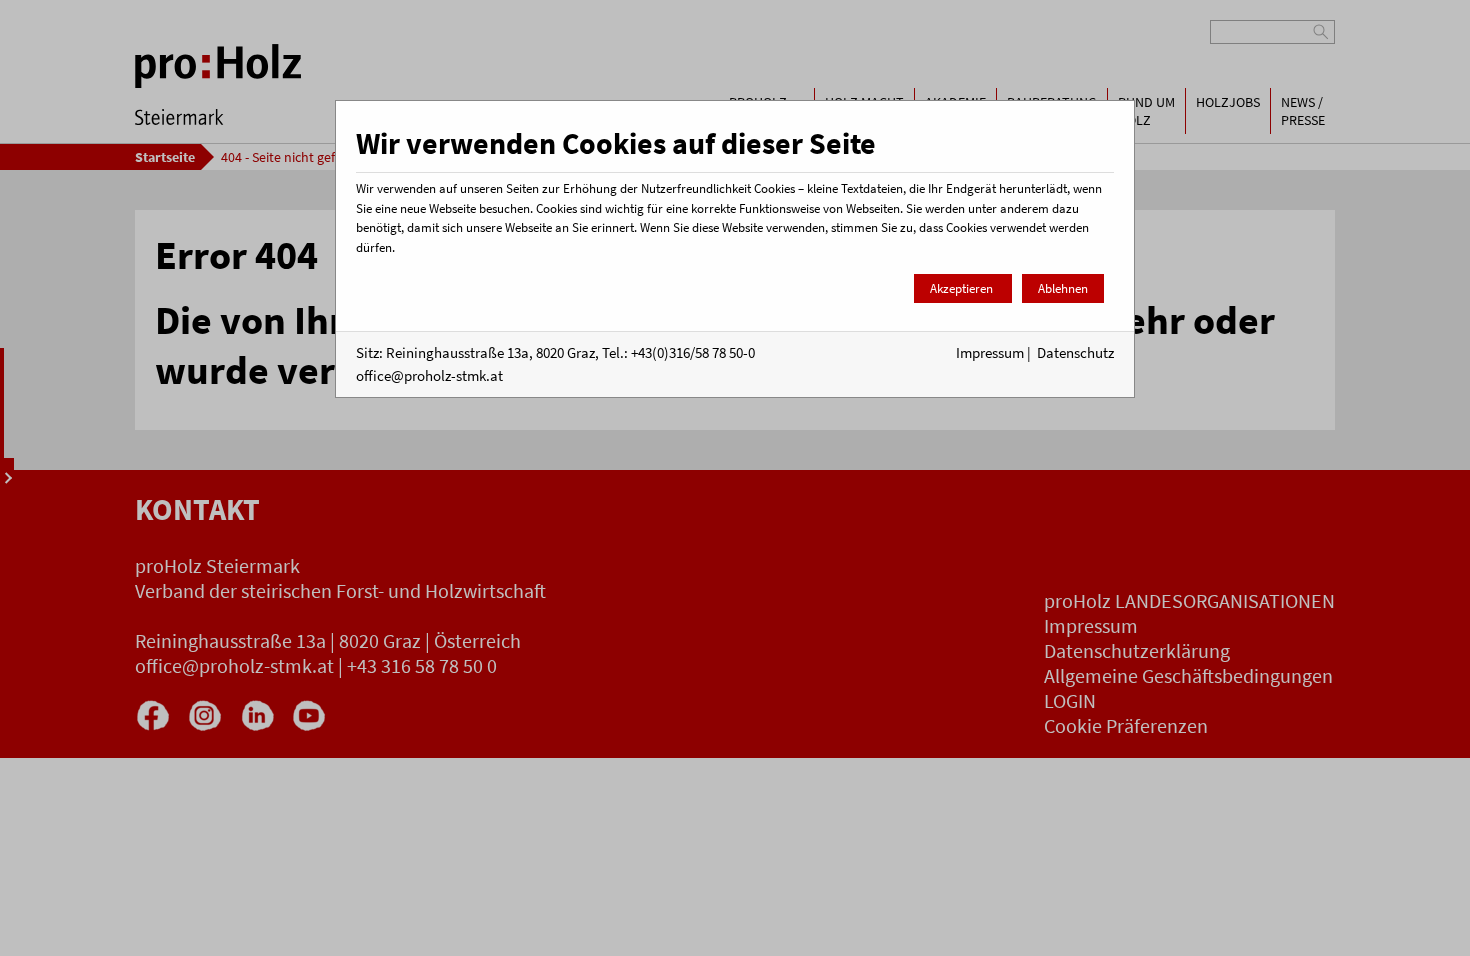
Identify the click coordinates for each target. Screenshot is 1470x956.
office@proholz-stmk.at (429, 375)
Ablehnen (1063, 288)
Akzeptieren (963, 288)
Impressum (990, 352)
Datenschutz (1075, 352)
